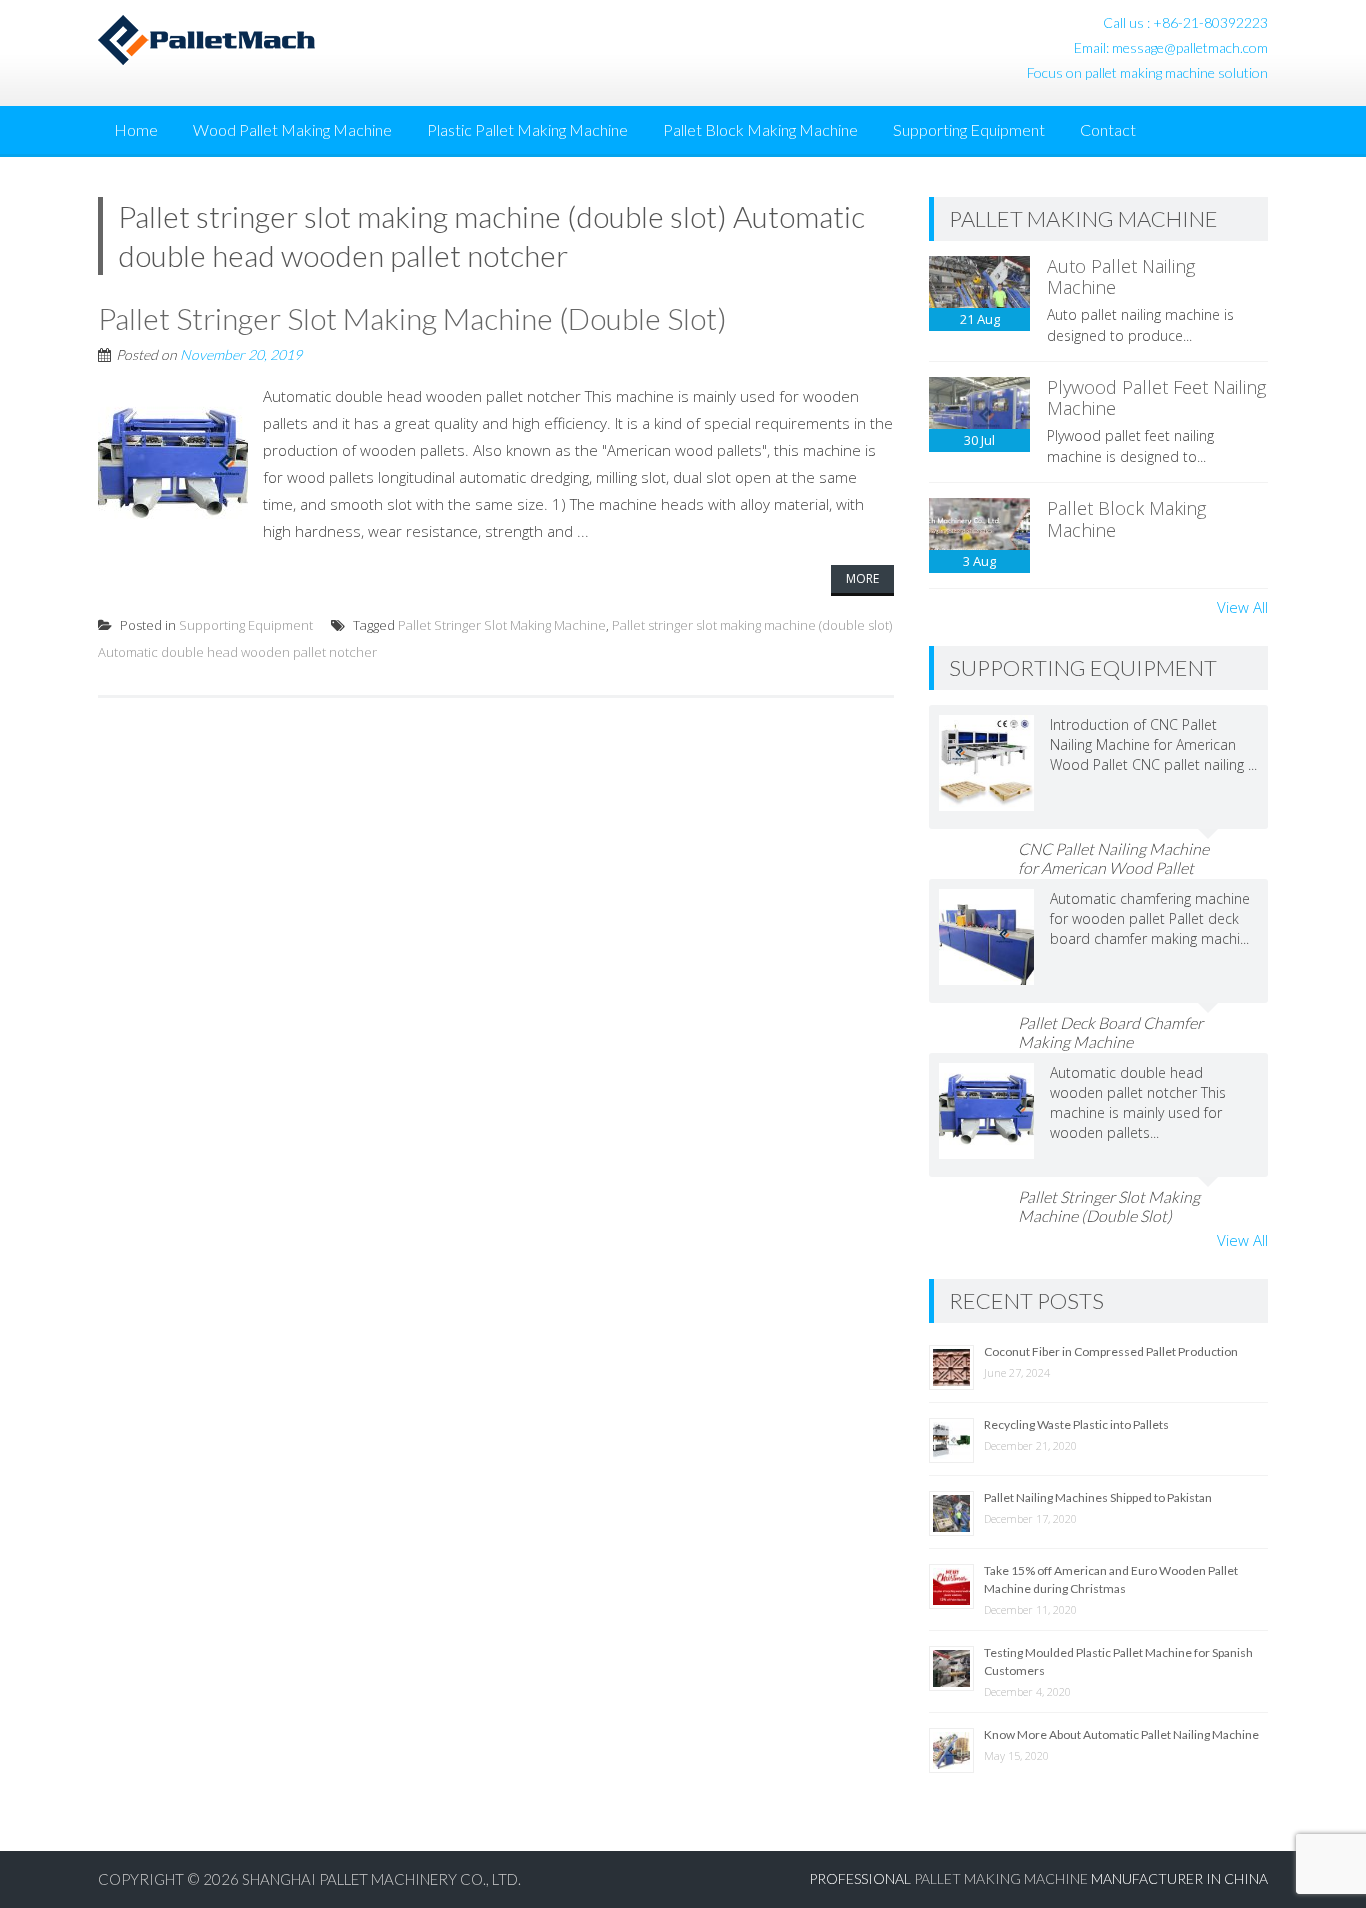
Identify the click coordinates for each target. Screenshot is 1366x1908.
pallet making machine (1001, 1878)
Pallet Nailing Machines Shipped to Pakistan (1098, 1497)
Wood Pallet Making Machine (292, 129)
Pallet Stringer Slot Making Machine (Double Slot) (412, 318)
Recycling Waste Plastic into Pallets (1076, 1424)
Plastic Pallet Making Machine (527, 129)
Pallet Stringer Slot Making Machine (502, 625)
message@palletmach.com (1190, 47)
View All (1242, 607)
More (862, 578)
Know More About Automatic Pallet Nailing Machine (1121, 1734)
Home (136, 129)
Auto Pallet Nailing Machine (1121, 277)
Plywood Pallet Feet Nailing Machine (1156, 398)
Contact (1108, 129)
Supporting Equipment (969, 129)
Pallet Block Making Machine (760, 129)
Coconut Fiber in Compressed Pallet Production (1111, 1351)
